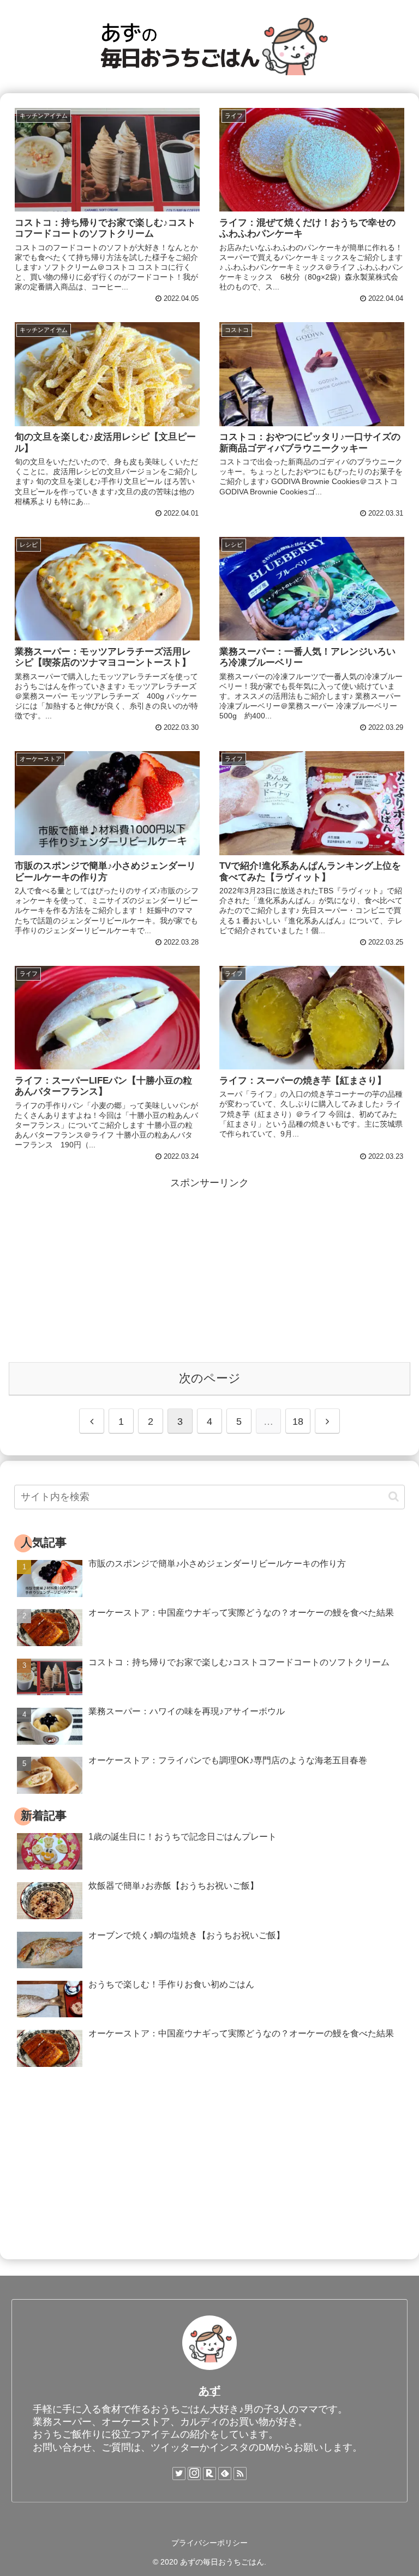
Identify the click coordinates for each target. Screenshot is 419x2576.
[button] (394, 1496)
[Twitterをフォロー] (179, 2474)
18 (298, 1422)
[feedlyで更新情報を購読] (225, 2474)
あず (209, 2391)
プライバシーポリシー (209, 2543)
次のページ (210, 1378)
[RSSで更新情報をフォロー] (240, 2474)
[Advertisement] (209, 1268)
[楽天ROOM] (209, 2474)
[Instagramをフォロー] (194, 2474)
